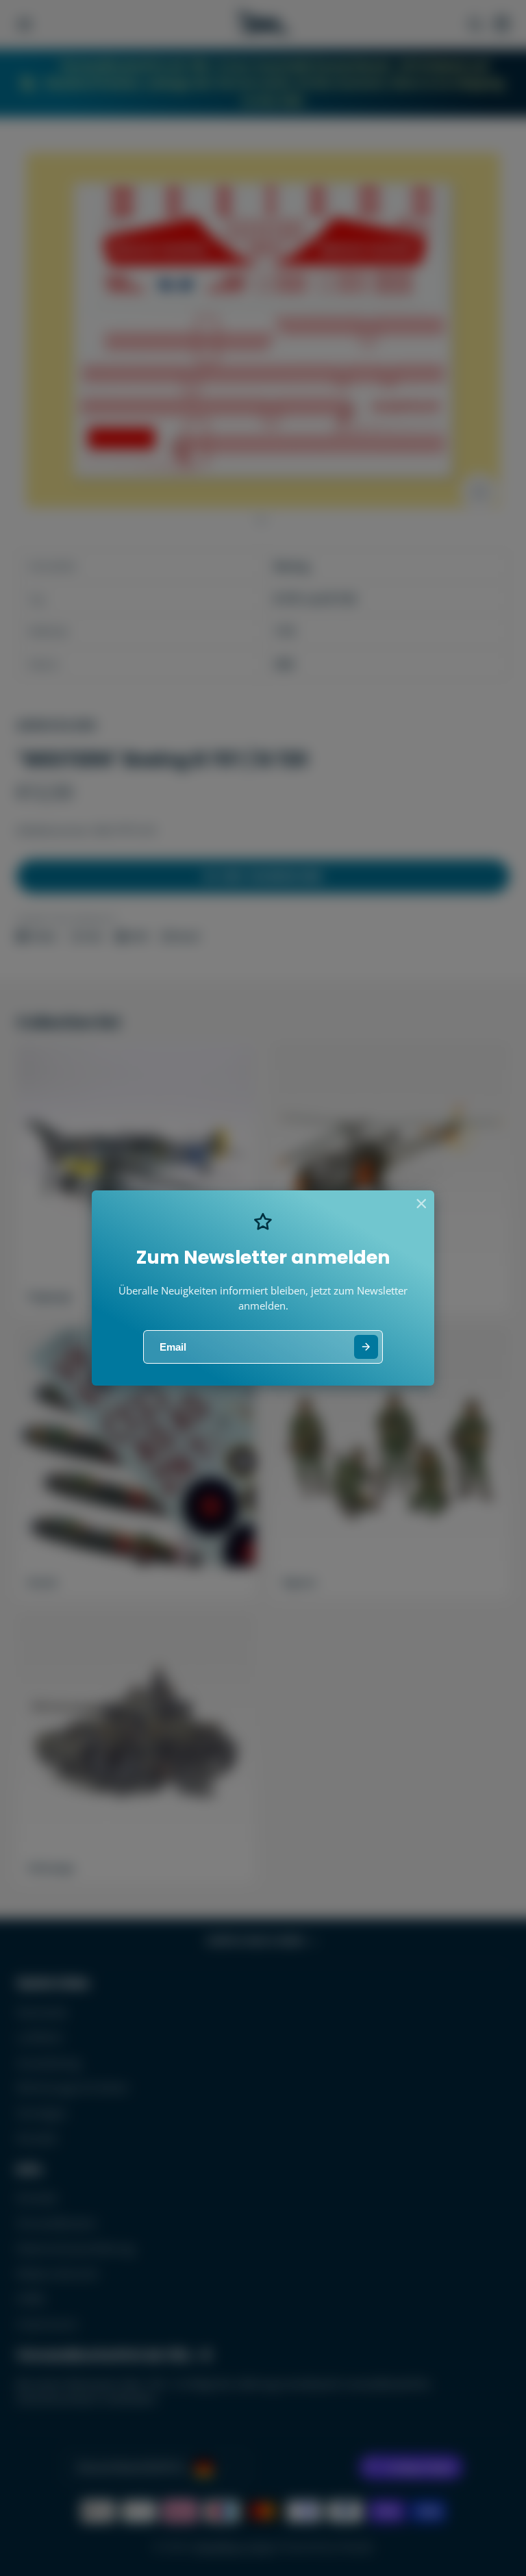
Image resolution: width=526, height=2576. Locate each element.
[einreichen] (366, 1347)
